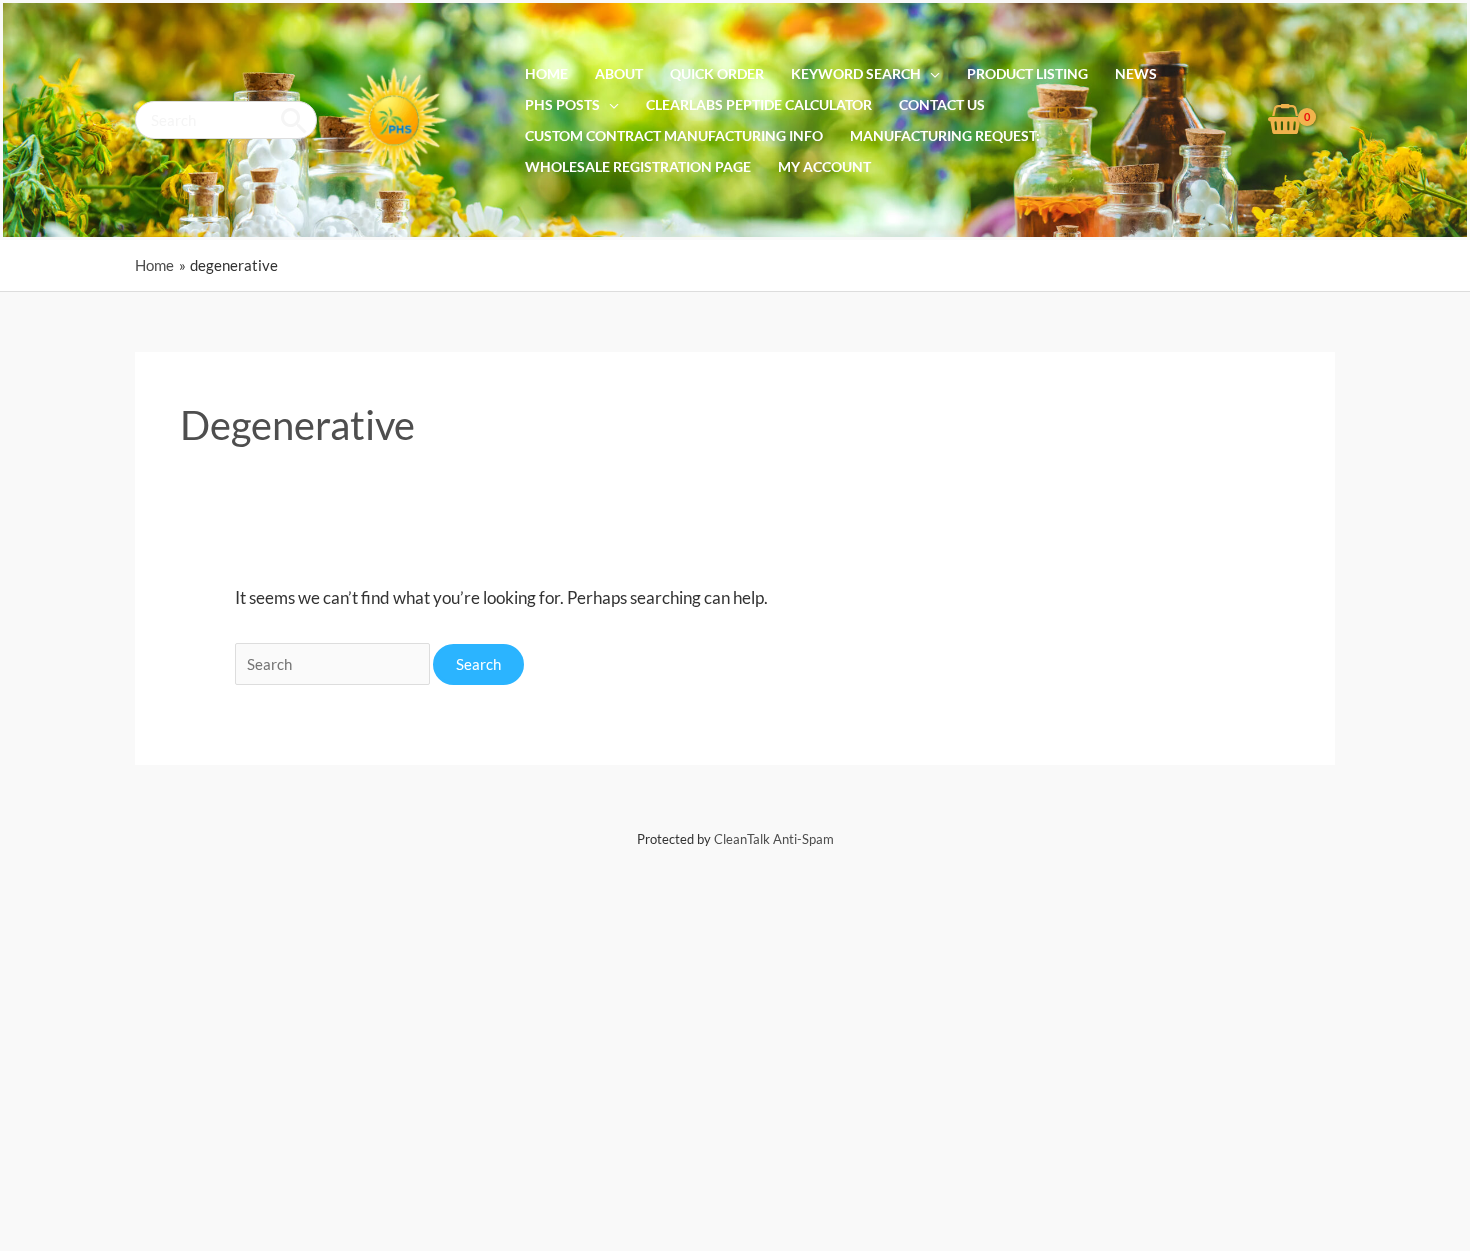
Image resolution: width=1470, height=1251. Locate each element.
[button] (930, 74)
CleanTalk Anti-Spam (774, 839)
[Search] (294, 120)
